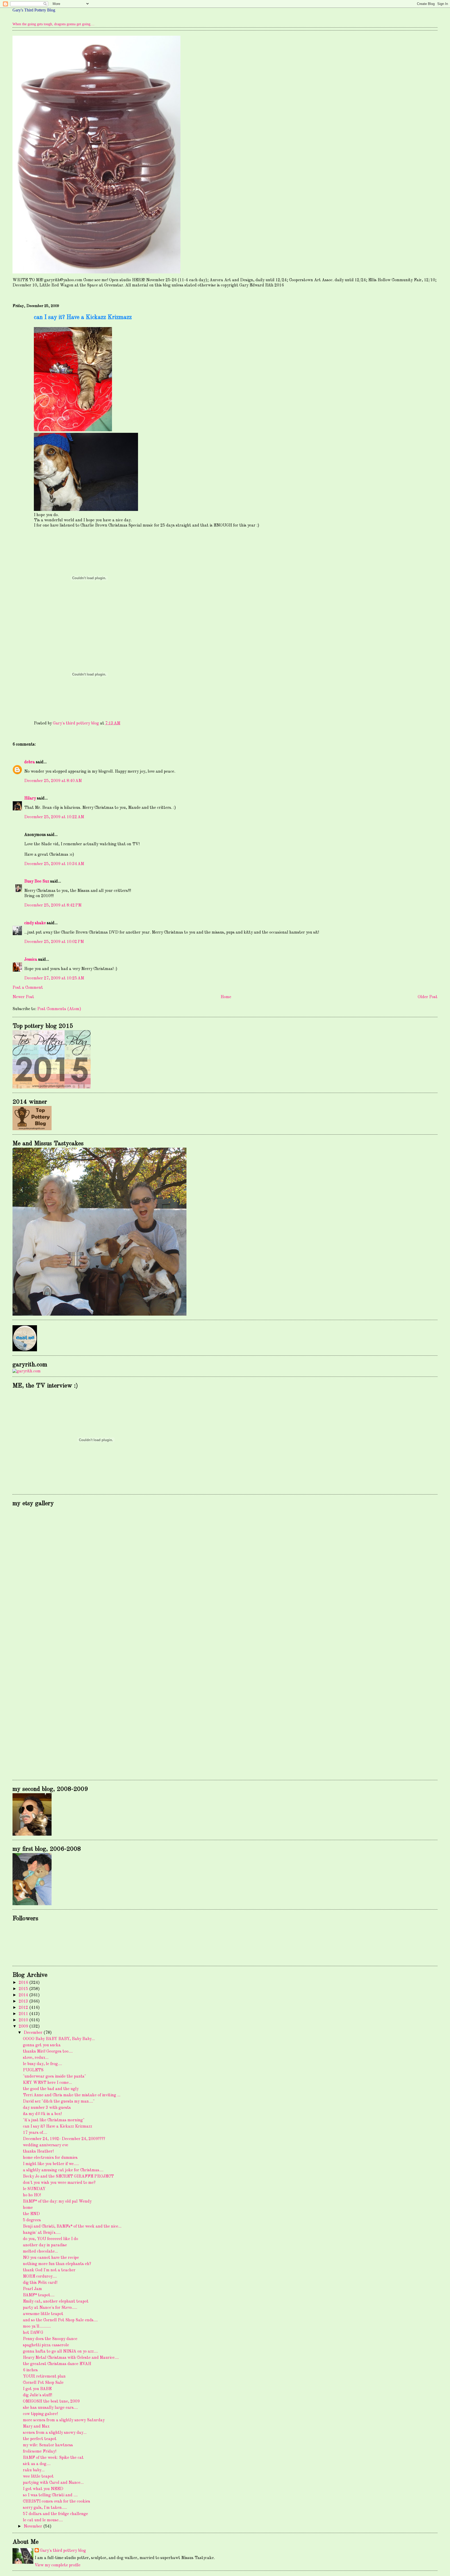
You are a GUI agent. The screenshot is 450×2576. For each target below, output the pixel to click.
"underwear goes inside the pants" (54, 2077)
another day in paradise (45, 2245)
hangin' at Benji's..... (42, 2233)
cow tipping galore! (40, 2414)
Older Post (428, 997)
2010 (24, 2020)
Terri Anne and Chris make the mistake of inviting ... (72, 2095)
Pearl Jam (32, 2289)
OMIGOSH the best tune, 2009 (51, 2402)
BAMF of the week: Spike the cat (53, 2458)
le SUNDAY (34, 2189)
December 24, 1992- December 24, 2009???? (64, 2139)
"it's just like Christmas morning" (54, 2120)
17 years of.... (35, 2133)
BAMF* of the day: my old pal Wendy (57, 2202)
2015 (24, 1989)
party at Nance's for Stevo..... (50, 2308)
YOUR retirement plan (44, 2377)
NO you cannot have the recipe (51, 2258)
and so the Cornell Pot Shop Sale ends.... (60, 2320)
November (33, 2527)
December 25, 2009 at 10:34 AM (54, 864)
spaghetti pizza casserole (46, 2345)
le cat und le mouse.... (43, 2520)
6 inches (30, 2370)
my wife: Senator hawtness (48, 2445)
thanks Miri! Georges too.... (48, 2052)
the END (31, 2214)
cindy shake (35, 923)
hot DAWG (33, 2333)
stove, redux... (36, 2058)
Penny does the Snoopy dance (50, 2339)
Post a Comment (28, 988)
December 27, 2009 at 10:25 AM (54, 978)
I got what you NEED (43, 2489)
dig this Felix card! (40, 2283)
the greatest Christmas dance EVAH (57, 2364)
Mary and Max (36, 2427)
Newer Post (23, 997)
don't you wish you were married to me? (59, 2183)
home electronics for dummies (50, 2158)
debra (30, 762)
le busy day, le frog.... (42, 2064)
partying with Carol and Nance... (53, 2483)
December (34, 2033)
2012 (24, 2008)
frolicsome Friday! (40, 2452)
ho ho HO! (32, 2195)
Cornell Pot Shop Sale (43, 2383)
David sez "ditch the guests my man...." (59, 2102)
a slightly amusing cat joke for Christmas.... (63, 2170)
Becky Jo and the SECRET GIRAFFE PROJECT (68, 2177)
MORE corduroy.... (40, 2277)
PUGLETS (33, 2070)
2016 (24, 1983)
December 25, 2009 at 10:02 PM (54, 942)
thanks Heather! (38, 2152)
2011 (24, 2014)
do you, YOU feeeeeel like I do (51, 2239)
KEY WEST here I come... (47, 2083)
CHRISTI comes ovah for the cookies (57, 2502)
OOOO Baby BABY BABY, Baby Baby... (59, 2039)
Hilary (30, 798)
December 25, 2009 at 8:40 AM (53, 781)
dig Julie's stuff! (37, 2395)
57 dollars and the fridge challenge (55, 2514)
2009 (24, 2027)
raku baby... (34, 2470)
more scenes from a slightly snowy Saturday (64, 2420)
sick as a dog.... (37, 2464)
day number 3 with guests (47, 2108)
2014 (24, 1995)
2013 (24, 2002)
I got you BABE (37, 2389)
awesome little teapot (43, 2314)
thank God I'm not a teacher (49, 2270)
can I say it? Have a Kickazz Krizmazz (58, 2127)
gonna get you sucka (42, 2045)
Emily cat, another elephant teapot (56, 2302)
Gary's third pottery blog (63, 2551)
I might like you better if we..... (51, 2164)
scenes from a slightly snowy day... (55, 2433)
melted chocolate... (40, 2252)
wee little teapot (38, 2477)
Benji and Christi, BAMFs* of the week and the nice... (72, 2227)
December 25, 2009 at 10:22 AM (54, 817)
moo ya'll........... (37, 2327)
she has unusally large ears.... (50, 2408)
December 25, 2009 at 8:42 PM (53, 905)
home (28, 2208)
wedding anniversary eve (46, 2145)
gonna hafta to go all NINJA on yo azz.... (60, 2352)
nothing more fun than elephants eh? (57, 2264)
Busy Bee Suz (37, 881)
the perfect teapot (40, 2439)
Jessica (31, 960)
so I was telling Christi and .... (50, 2495)
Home (226, 997)
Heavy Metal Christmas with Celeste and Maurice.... (71, 2358)
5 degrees (32, 2220)
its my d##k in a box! (42, 2114)
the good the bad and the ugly (51, 2089)
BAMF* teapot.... (39, 2295)
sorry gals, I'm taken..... (45, 2508)
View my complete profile (58, 2565)
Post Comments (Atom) (59, 1009)
